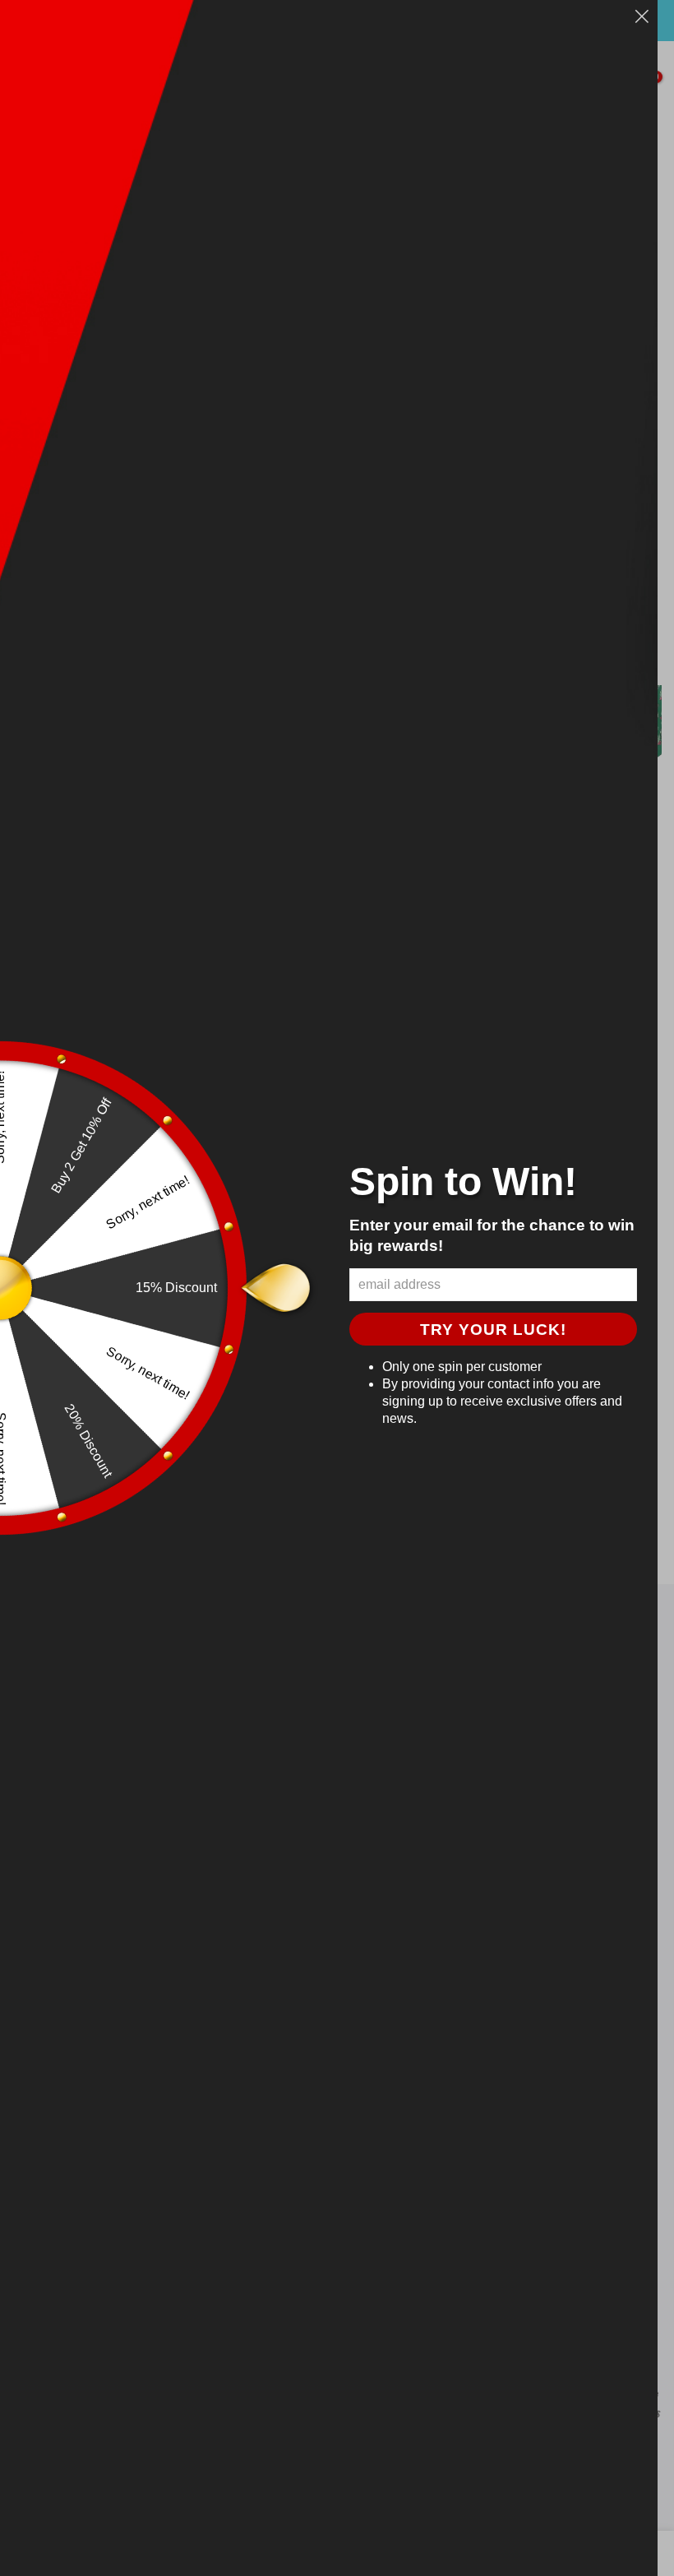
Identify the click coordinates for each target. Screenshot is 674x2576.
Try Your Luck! (493, 1330)
